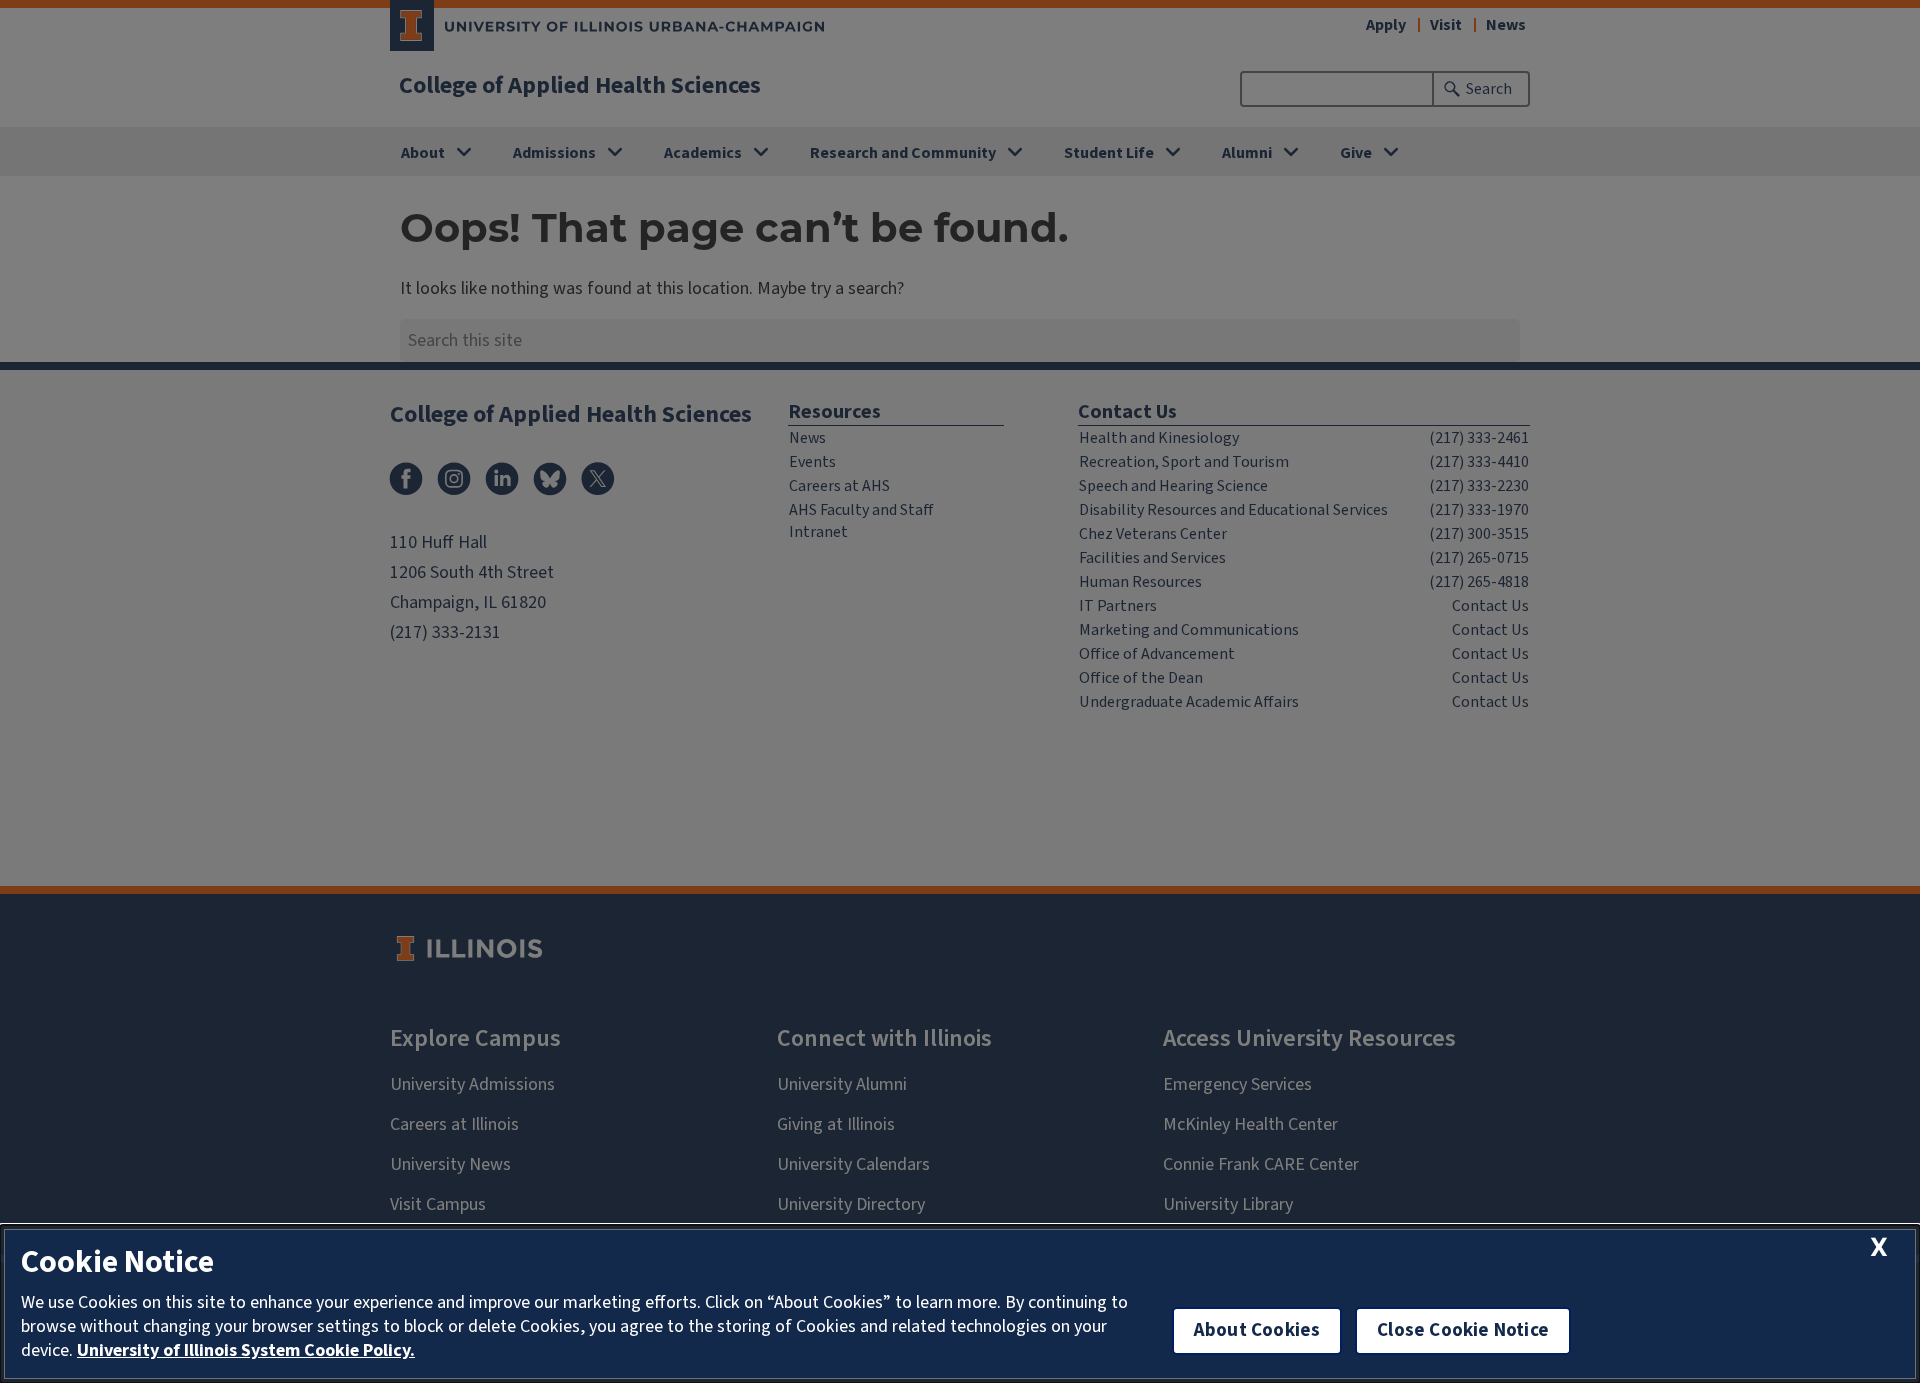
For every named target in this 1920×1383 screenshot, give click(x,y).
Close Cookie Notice (1463, 1330)
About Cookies (1257, 1330)
